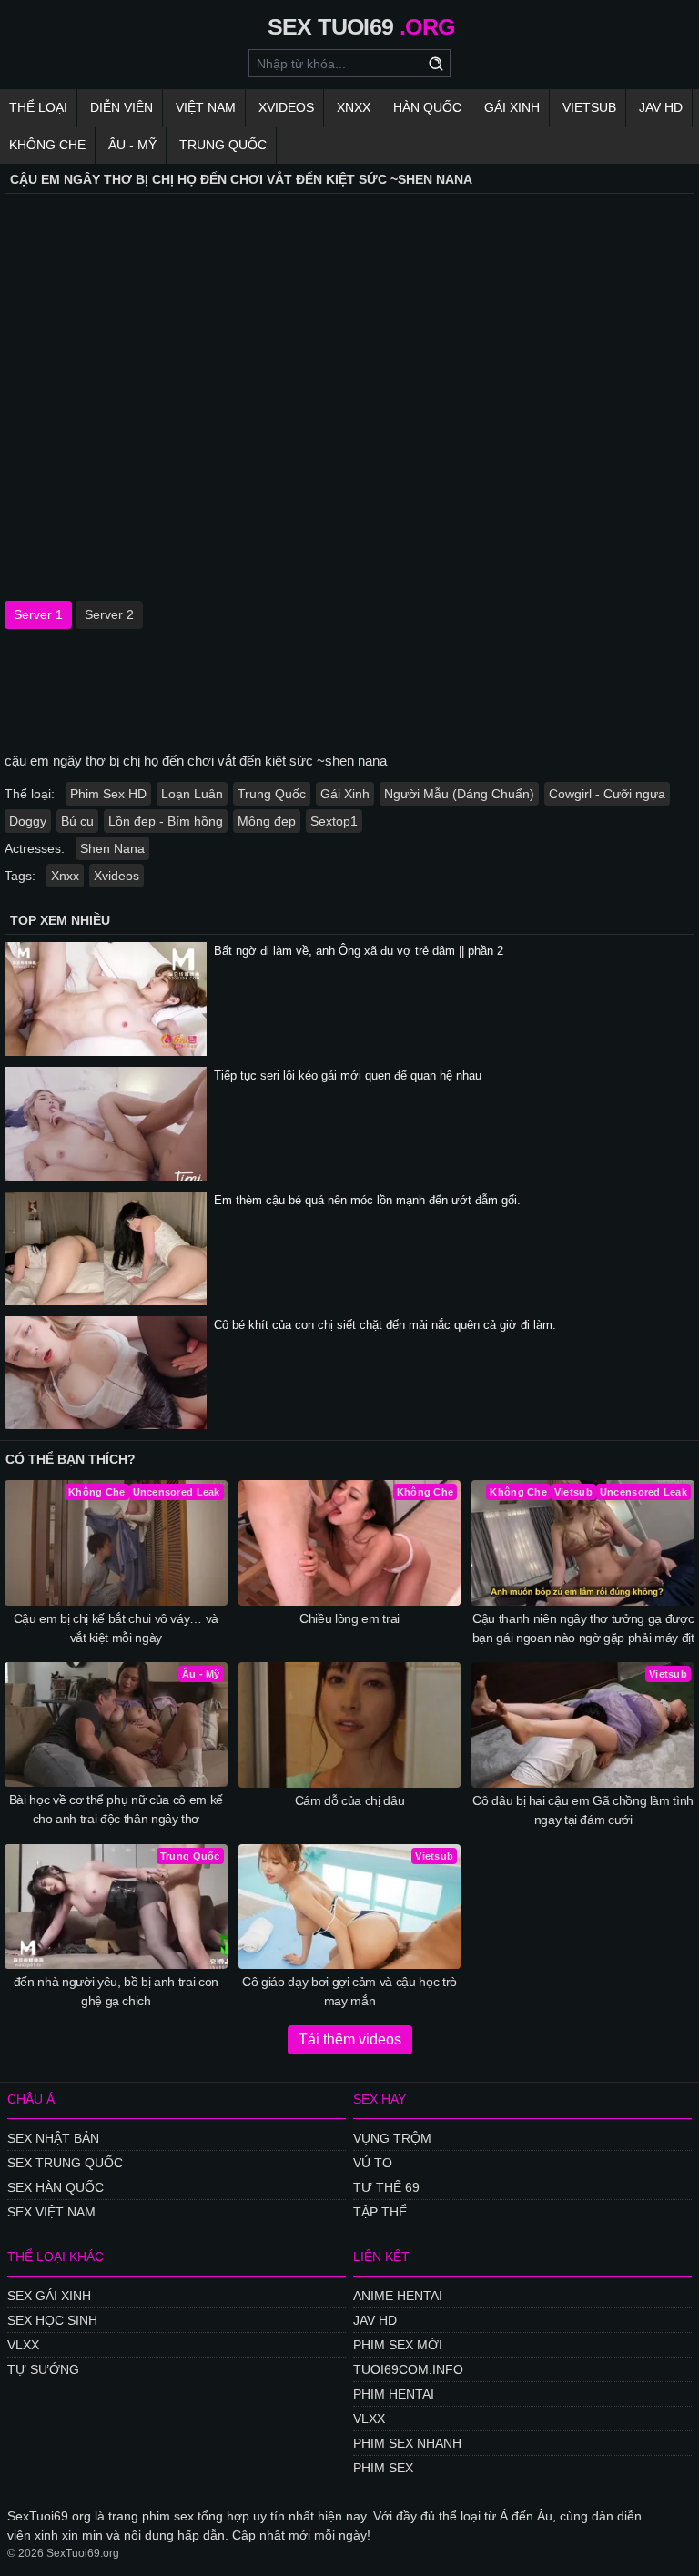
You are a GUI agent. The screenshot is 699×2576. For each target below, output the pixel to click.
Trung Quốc (223, 145)
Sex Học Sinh (52, 2320)
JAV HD (661, 107)
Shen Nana (112, 848)
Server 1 (38, 614)
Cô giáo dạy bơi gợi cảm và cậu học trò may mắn (349, 1991)
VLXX (23, 2345)
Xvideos (286, 107)
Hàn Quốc (427, 107)
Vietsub (589, 107)
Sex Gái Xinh (49, 2296)
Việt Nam (206, 107)
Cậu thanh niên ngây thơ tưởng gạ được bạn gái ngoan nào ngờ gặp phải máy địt (583, 1628)
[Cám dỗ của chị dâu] (350, 1725)
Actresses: (35, 848)
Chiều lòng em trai (349, 1618)
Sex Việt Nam (51, 2212)
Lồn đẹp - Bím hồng (166, 821)
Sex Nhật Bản (53, 2138)
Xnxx (354, 107)
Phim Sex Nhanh (407, 2443)
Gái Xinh (512, 107)
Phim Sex (383, 2468)
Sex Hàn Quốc (56, 2187)
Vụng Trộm (392, 2138)
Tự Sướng (43, 2369)
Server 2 (109, 614)
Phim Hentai (394, 2394)
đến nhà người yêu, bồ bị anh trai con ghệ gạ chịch (116, 1991)
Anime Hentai (398, 2296)
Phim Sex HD (108, 794)
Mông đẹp (267, 821)
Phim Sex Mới (398, 2345)
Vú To (373, 2163)
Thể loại (38, 107)
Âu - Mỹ (132, 145)
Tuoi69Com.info (408, 2369)
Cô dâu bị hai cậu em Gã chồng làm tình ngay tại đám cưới (583, 1810)
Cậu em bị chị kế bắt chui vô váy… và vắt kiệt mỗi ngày (116, 1628)
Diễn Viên (122, 107)
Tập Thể (380, 2212)
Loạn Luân (192, 794)
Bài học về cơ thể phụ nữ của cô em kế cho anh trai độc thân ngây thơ (116, 1809)
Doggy (28, 821)
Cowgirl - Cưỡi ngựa (607, 794)
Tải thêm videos (350, 2039)
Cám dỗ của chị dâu (350, 1800)
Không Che (47, 145)
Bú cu (77, 821)
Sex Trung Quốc (65, 2163)
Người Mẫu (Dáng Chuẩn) (459, 794)
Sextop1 (334, 821)
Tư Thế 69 (386, 2187)
